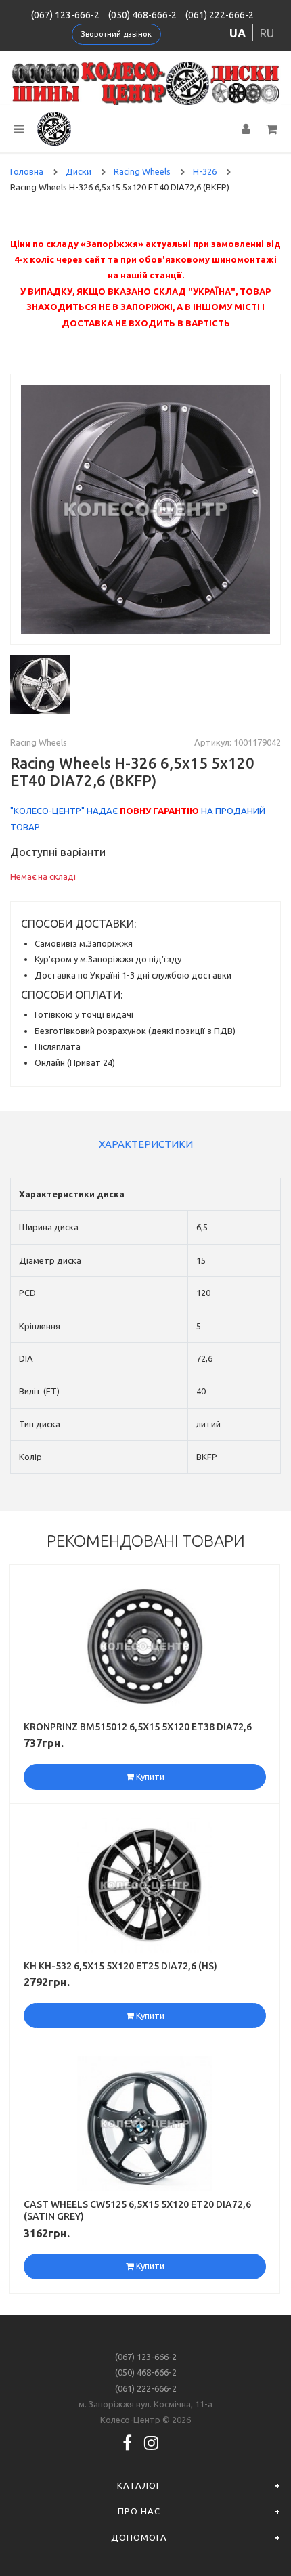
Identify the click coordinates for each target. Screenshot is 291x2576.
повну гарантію (159, 811)
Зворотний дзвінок (116, 34)
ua (238, 33)
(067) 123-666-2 (65, 15)
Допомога (139, 2537)
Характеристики (146, 1144)
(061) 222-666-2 (220, 15)
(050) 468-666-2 (142, 15)
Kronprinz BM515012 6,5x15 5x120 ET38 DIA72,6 (138, 1727)
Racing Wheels (39, 742)
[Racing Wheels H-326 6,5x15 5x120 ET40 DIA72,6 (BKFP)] (145, 509)
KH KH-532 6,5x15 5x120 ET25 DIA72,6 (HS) (120, 1966)
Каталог (139, 2485)
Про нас (139, 2511)
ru (267, 33)
